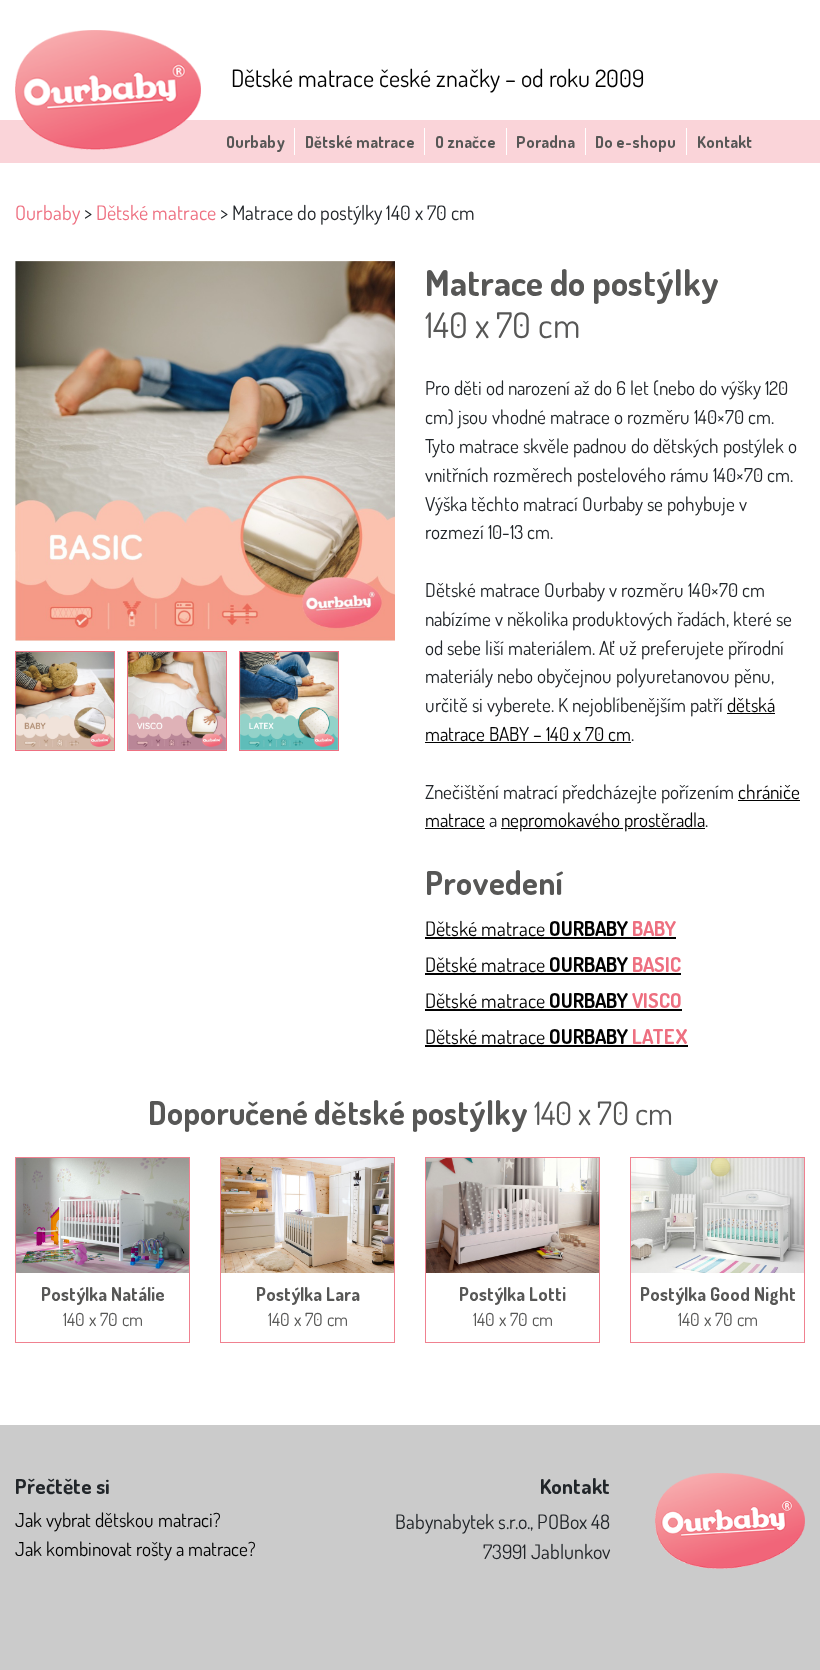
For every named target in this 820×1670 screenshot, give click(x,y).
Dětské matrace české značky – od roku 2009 (437, 77)
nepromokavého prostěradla (603, 819)
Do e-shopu (635, 142)
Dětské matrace (360, 142)
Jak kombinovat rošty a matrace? (135, 1548)
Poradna (545, 142)
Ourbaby (255, 142)
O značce (465, 142)
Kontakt (724, 142)
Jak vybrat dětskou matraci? (118, 1519)
